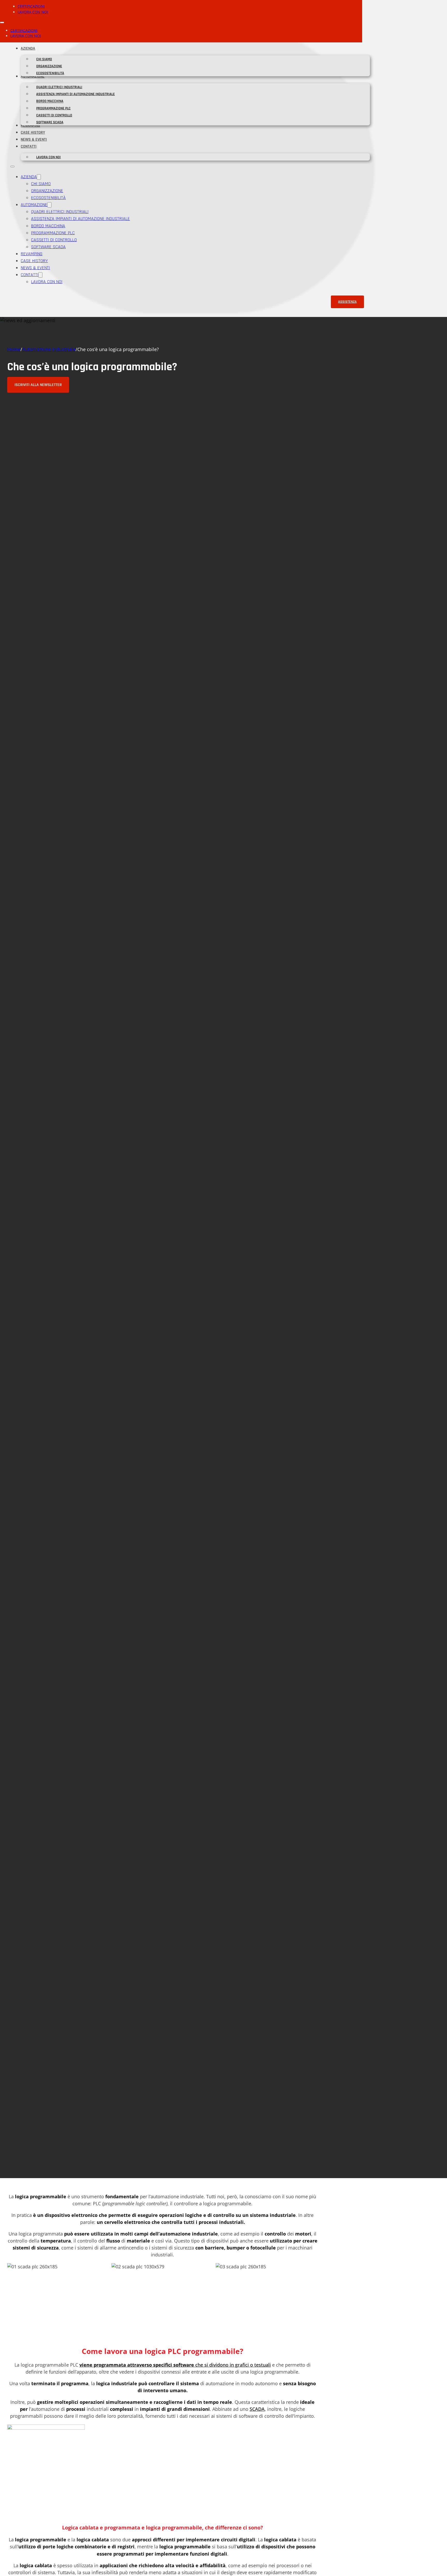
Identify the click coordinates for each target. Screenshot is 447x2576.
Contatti (29, 146)
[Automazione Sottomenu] (49, 205)
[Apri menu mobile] (2, 22)
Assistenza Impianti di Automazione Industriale (76, 94)
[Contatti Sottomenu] (39, 146)
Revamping (30, 126)
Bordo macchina (50, 101)
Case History (33, 132)
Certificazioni (31, 6)
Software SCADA (50, 122)
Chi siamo (44, 59)
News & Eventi (34, 139)
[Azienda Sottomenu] (38, 48)
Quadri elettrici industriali (59, 87)
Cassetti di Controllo (54, 115)
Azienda (28, 48)
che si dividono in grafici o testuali (233, 2365)
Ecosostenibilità (50, 73)
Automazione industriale (49, 349)
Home (14, 349)
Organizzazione (49, 66)
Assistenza (347, 302)
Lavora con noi (33, 12)
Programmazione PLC (53, 108)
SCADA (257, 2409)
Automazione (34, 205)
